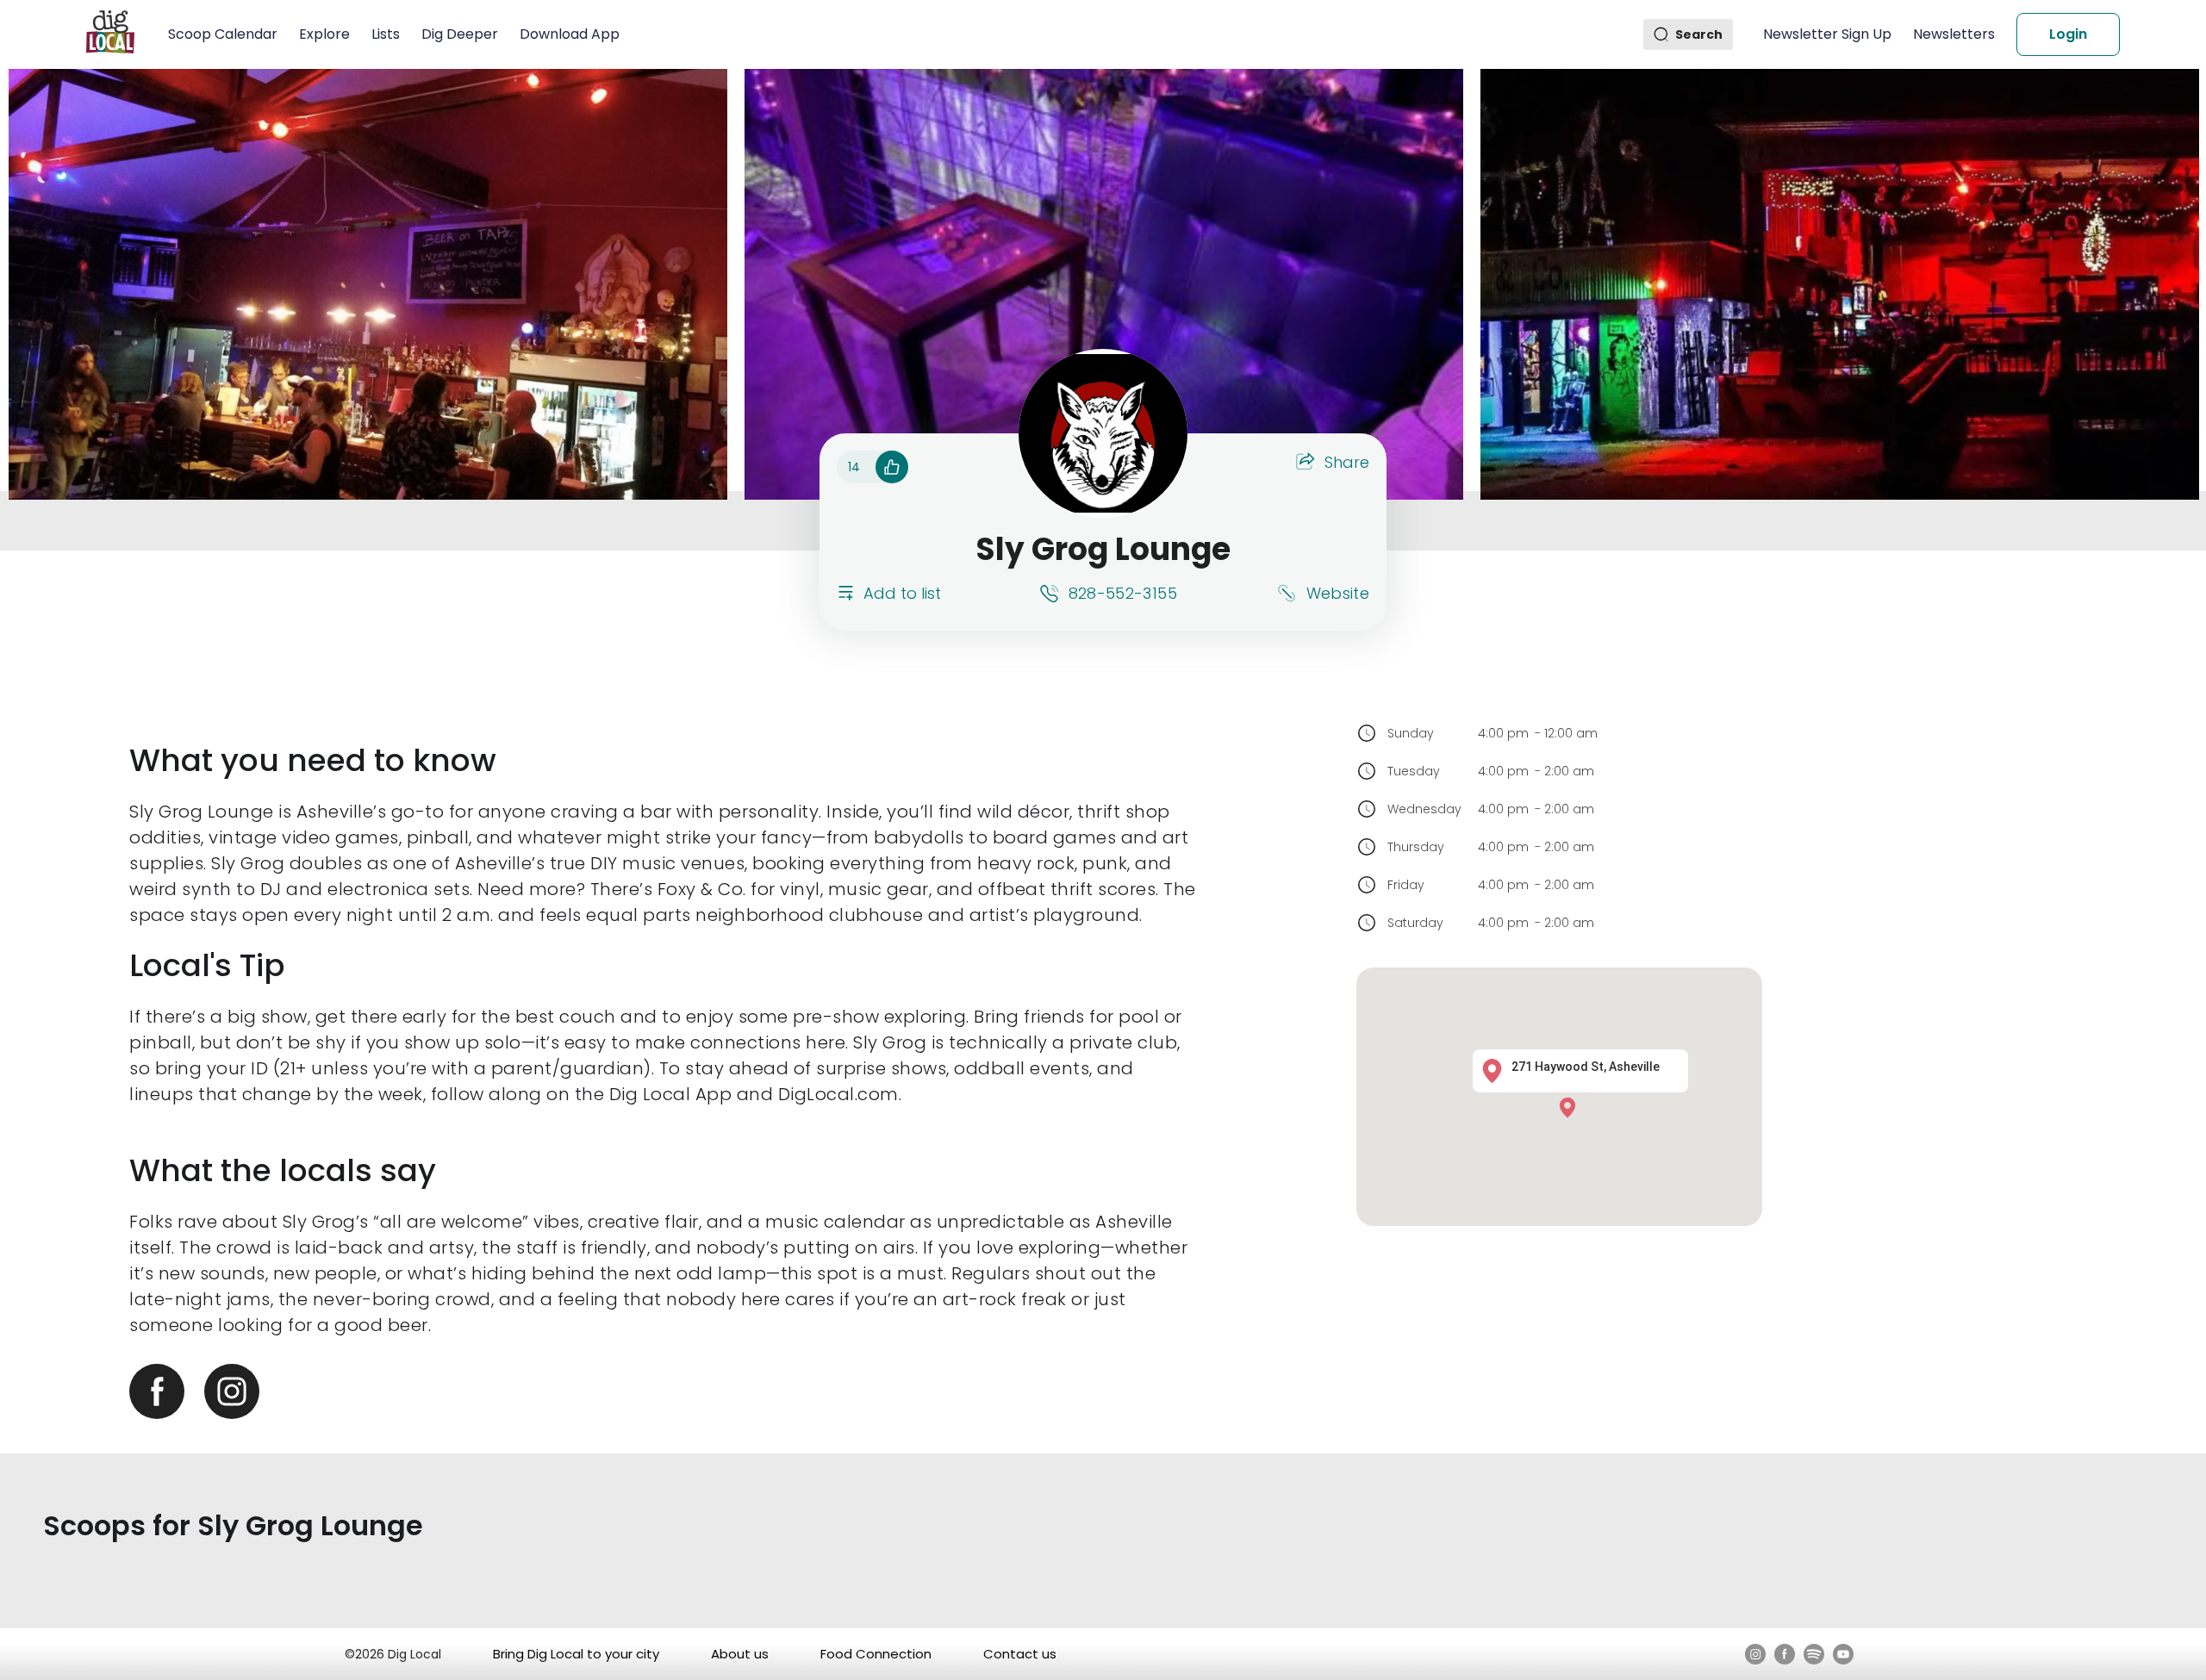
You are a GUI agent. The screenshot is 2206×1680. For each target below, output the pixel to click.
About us (740, 1654)
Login (2068, 34)
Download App (570, 34)
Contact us (1020, 1654)
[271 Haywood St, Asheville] (1572, 1107)
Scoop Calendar (223, 34)
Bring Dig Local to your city (576, 1654)
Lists (386, 34)
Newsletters (1954, 34)
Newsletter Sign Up (1827, 34)
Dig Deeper (460, 34)
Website (1338, 593)
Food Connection (876, 1654)
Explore (324, 34)
